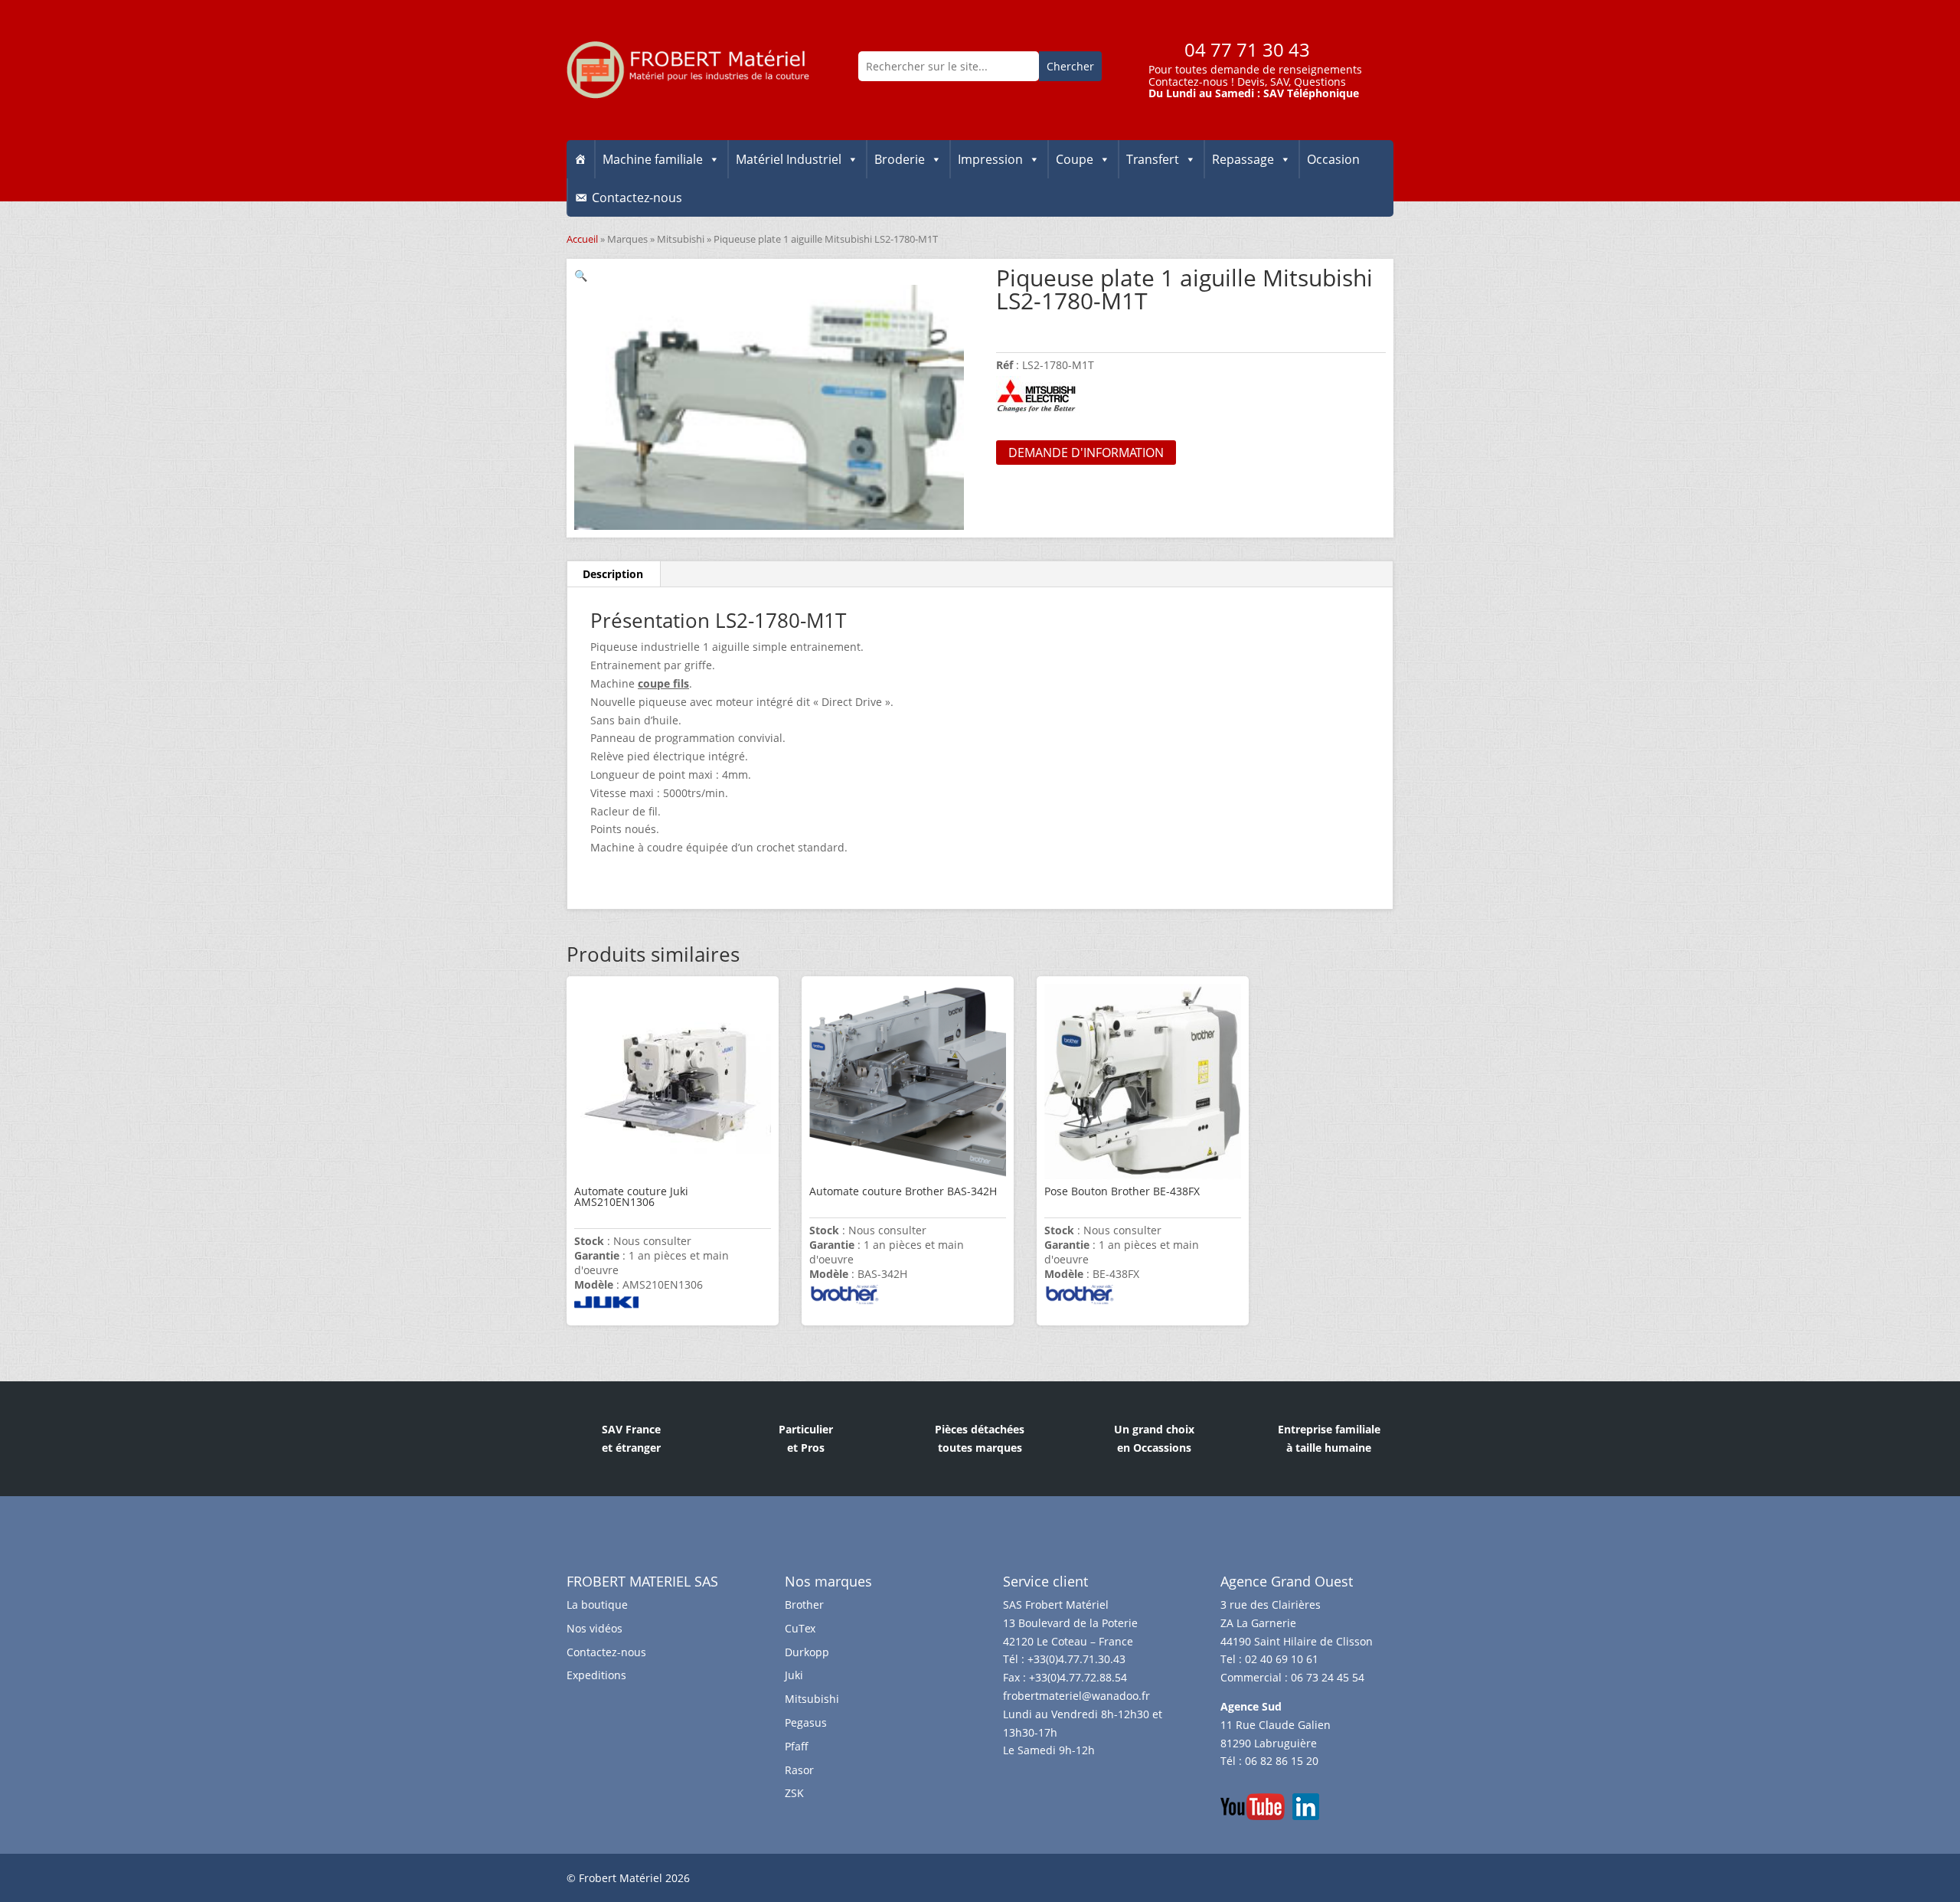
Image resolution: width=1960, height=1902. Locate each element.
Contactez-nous (1188, 82)
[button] (581, 275)
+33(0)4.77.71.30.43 (1076, 1659)
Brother (804, 1605)
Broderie (900, 159)
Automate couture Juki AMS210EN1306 (631, 1196)
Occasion (1333, 159)
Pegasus (806, 1722)
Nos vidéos (595, 1628)
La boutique (597, 1605)
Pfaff (797, 1746)
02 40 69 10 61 (1282, 1659)
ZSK (794, 1793)
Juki (794, 1675)
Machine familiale (653, 159)
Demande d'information (1086, 453)
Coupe (1075, 159)
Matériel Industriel (789, 159)
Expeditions (596, 1675)
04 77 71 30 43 (1247, 49)
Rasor (799, 1770)
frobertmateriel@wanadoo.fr (1076, 1696)
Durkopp (807, 1652)
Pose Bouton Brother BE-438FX (1122, 1191)
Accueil (582, 239)
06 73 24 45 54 (1328, 1677)
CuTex (800, 1628)
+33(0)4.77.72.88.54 (1078, 1677)
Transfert (1153, 159)
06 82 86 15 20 (1282, 1761)
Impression (990, 159)
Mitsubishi (681, 239)
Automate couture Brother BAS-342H (903, 1191)
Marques (627, 239)
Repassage (1243, 159)
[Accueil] (580, 159)
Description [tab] (613, 574)
